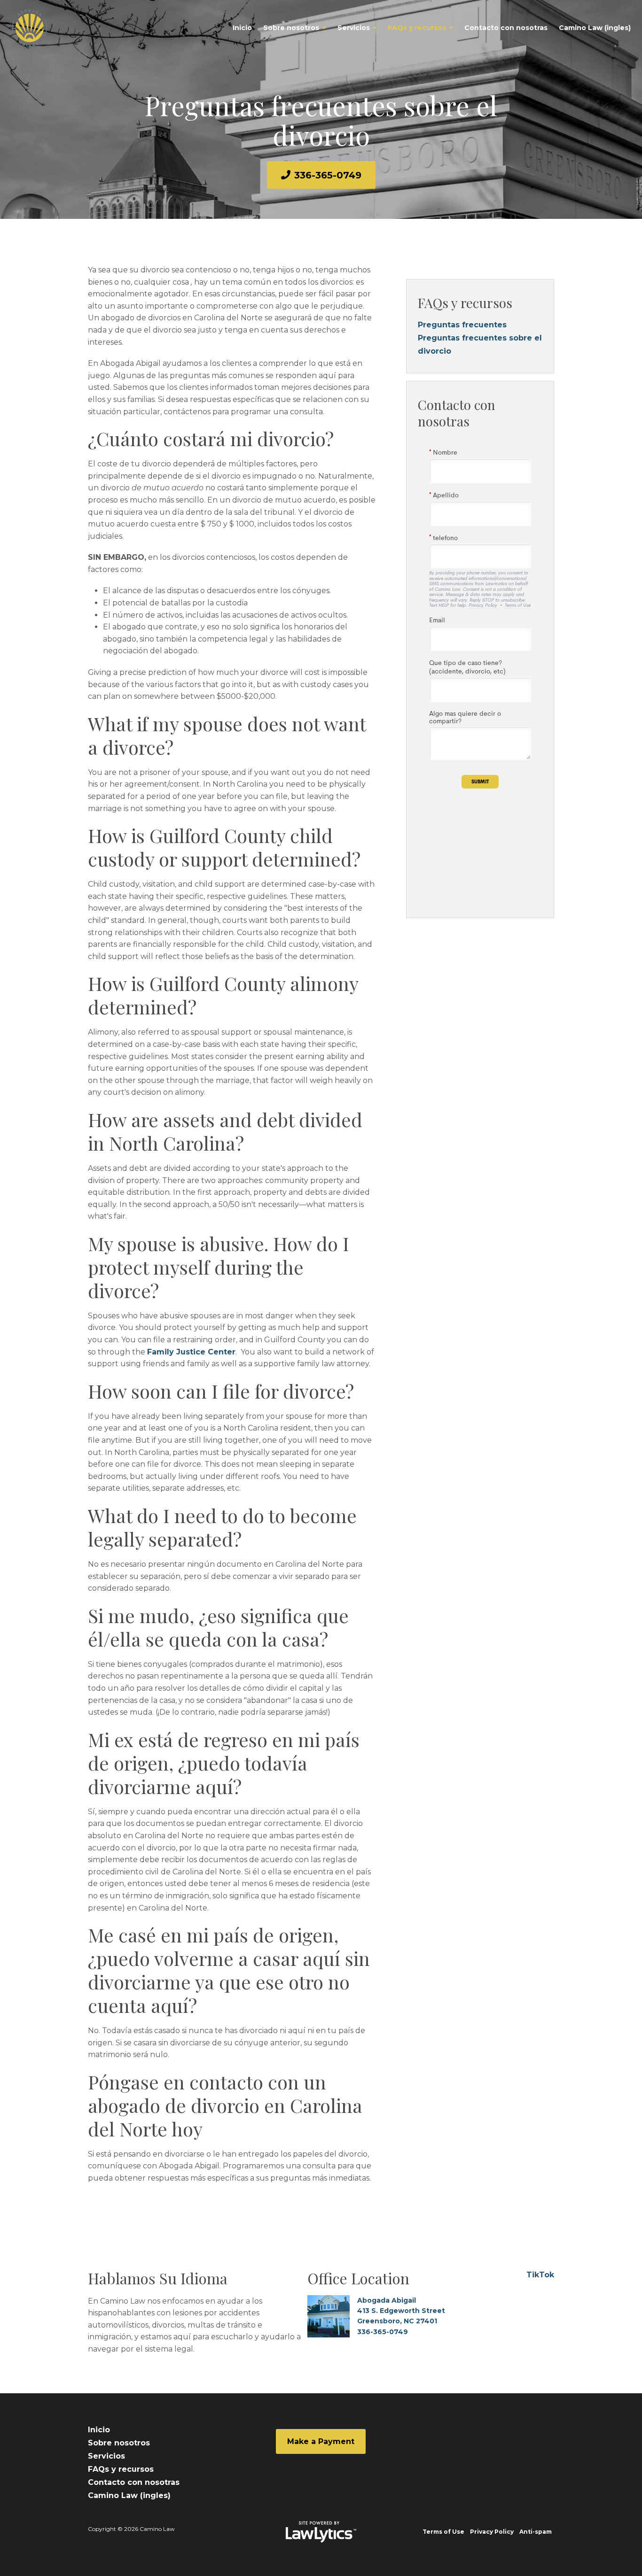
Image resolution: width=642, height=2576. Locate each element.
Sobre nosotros (291, 28)
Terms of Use (443, 2532)
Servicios (354, 28)
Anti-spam (536, 2532)
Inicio (242, 28)
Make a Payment (321, 2441)
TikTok (540, 2275)
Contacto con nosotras (506, 28)
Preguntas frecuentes (462, 325)
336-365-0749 (328, 175)
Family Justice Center (191, 1352)
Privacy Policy (492, 2532)
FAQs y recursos (417, 28)
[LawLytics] (321, 2532)
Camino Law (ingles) (595, 28)
